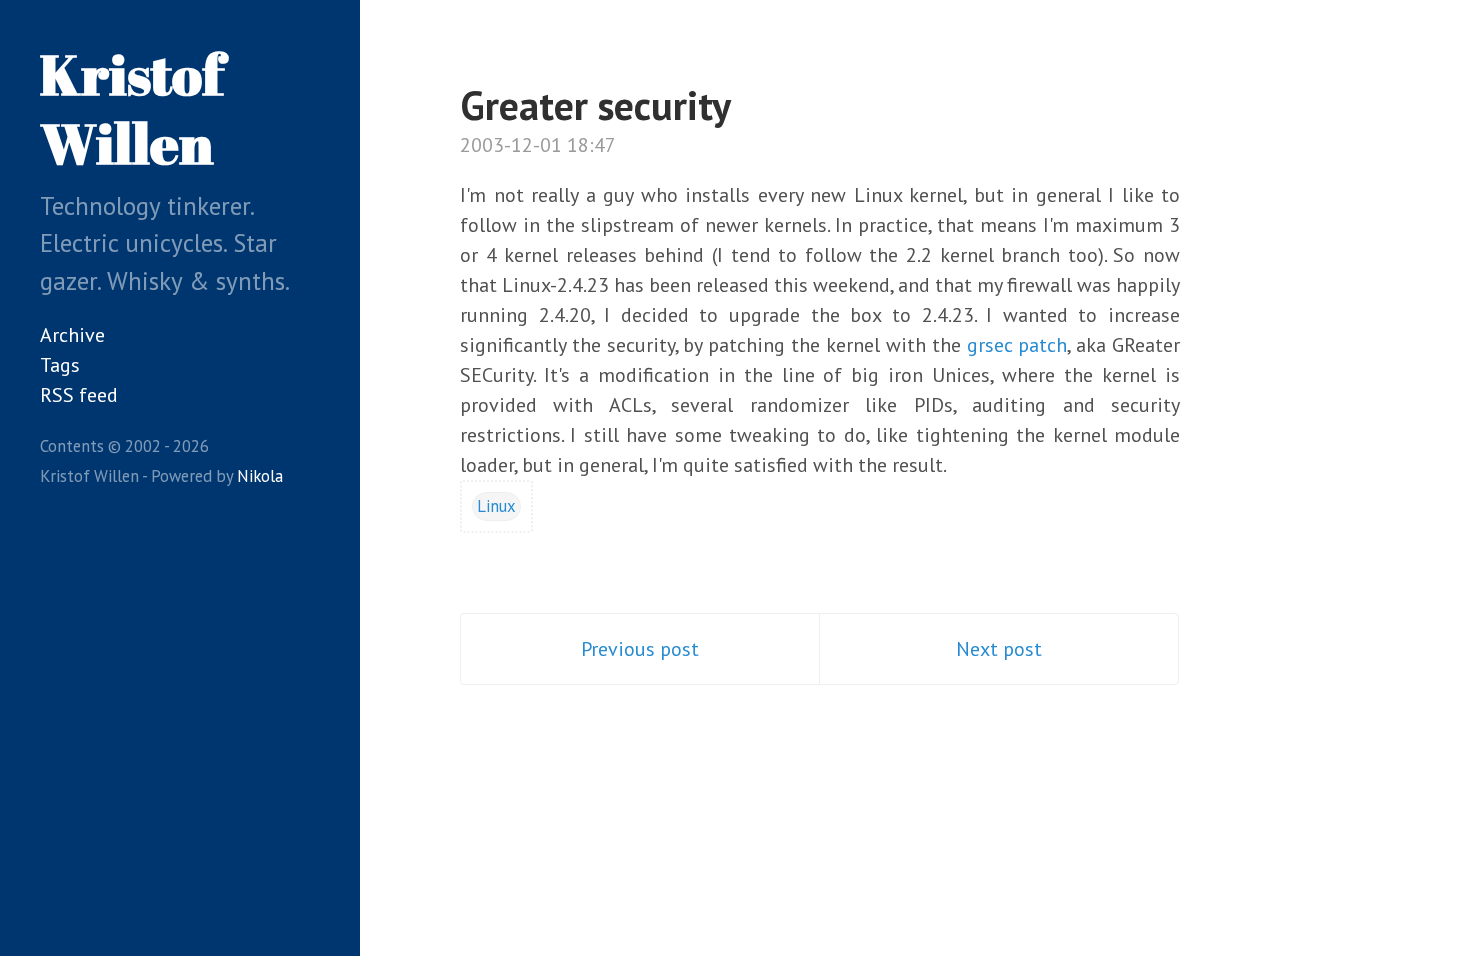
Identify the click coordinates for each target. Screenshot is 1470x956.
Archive (72, 335)
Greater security (595, 105)
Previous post (640, 649)
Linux (496, 506)
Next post (999, 649)
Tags (60, 365)
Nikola (260, 476)
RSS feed (79, 395)
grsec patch (1017, 345)
